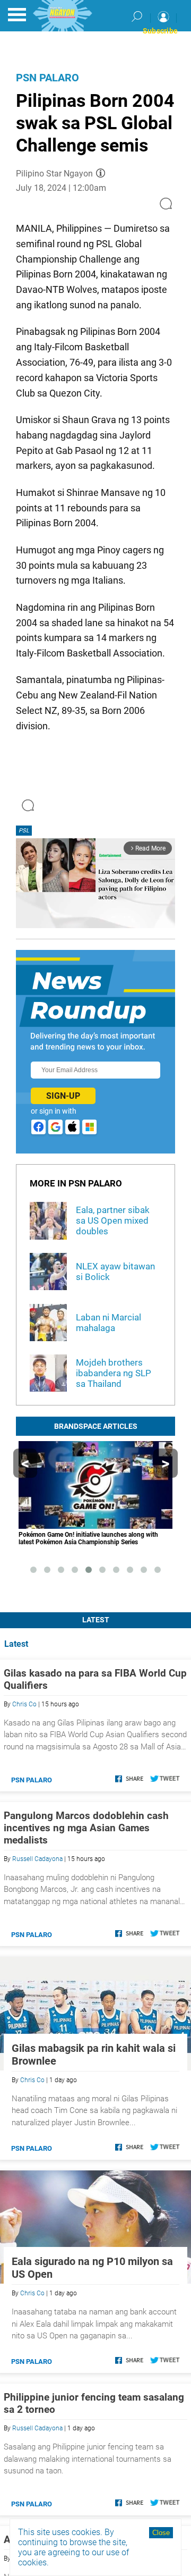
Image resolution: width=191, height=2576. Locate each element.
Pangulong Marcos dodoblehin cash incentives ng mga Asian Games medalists (86, 1828)
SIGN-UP (63, 1096)
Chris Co (24, 1704)
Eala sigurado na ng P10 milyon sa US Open (92, 2268)
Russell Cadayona (37, 1859)
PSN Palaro (47, 78)
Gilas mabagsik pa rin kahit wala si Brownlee (94, 2055)
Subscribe (160, 31)
